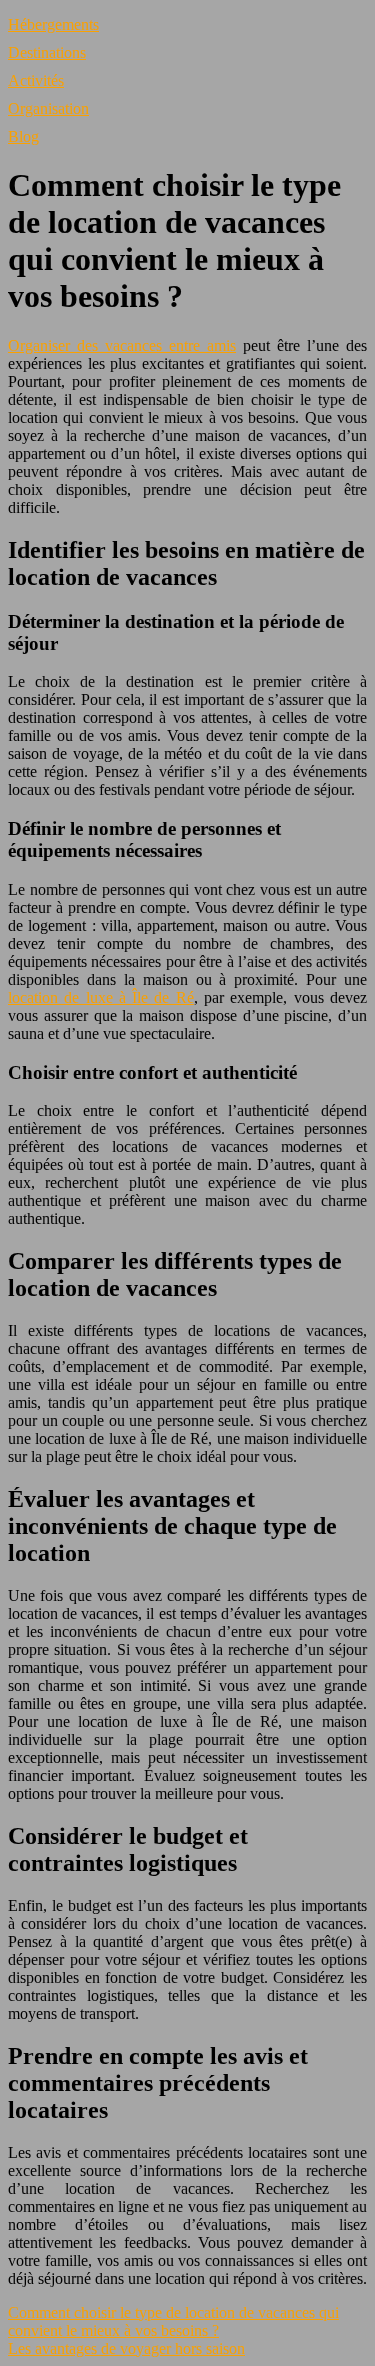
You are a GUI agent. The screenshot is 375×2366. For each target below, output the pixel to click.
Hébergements (53, 24)
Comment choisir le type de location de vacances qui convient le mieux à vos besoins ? (173, 2321)
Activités (36, 80)
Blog (23, 136)
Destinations (47, 52)
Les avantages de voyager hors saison (126, 2348)
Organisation (48, 108)
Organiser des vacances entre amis (122, 345)
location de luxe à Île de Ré (101, 997)
